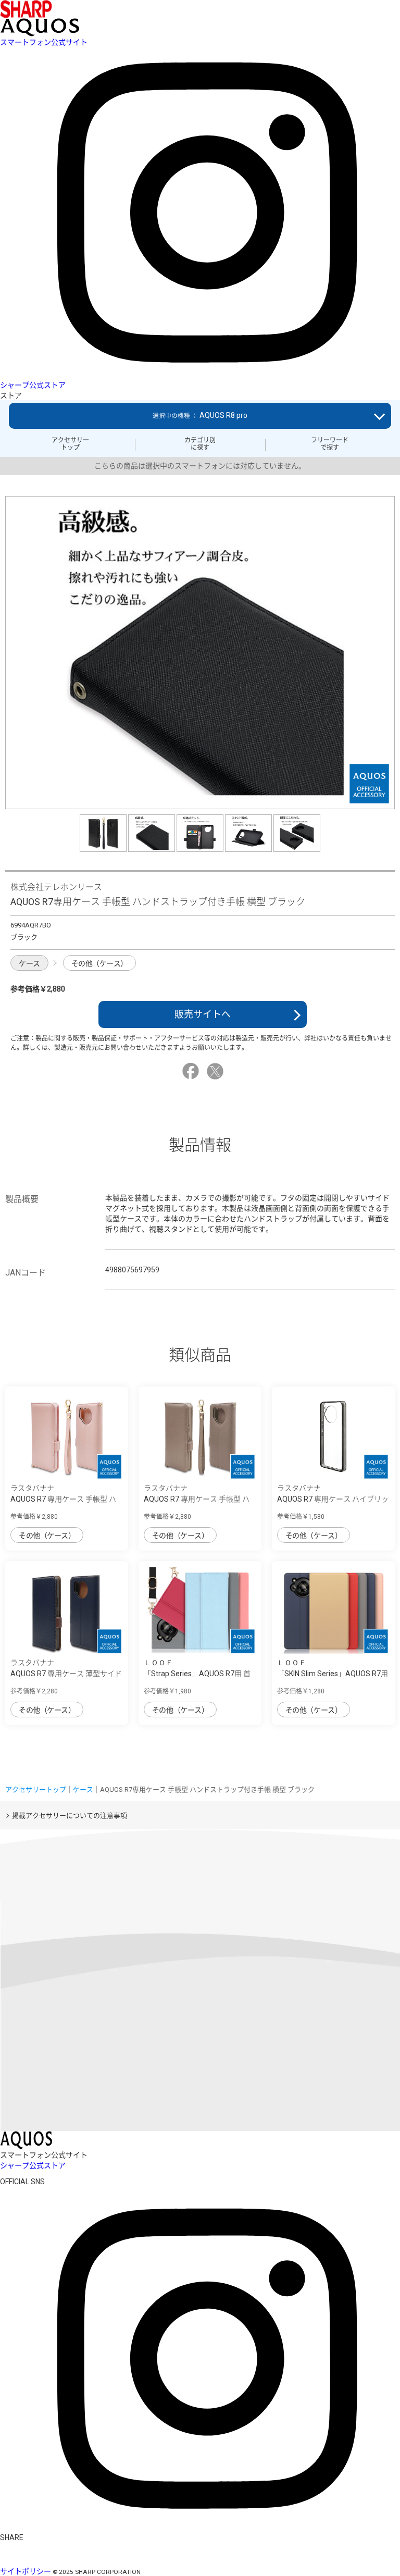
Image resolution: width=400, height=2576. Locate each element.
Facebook (192, 1071)
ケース (29, 963)
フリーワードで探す (330, 444)
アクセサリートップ (70, 444)
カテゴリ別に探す (200, 444)
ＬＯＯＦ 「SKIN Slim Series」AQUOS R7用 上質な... (333, 1674)
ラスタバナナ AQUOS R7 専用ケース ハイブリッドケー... (333, 1499)
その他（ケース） (99, 963)
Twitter (217, 1071)
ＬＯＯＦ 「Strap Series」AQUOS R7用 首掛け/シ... (197, 1674)
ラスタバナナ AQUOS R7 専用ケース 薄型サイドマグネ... (66, 1674)
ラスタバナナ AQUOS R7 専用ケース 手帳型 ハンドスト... (63, 1499)
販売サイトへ (203, 1014)
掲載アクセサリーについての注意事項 (70, 1816)
